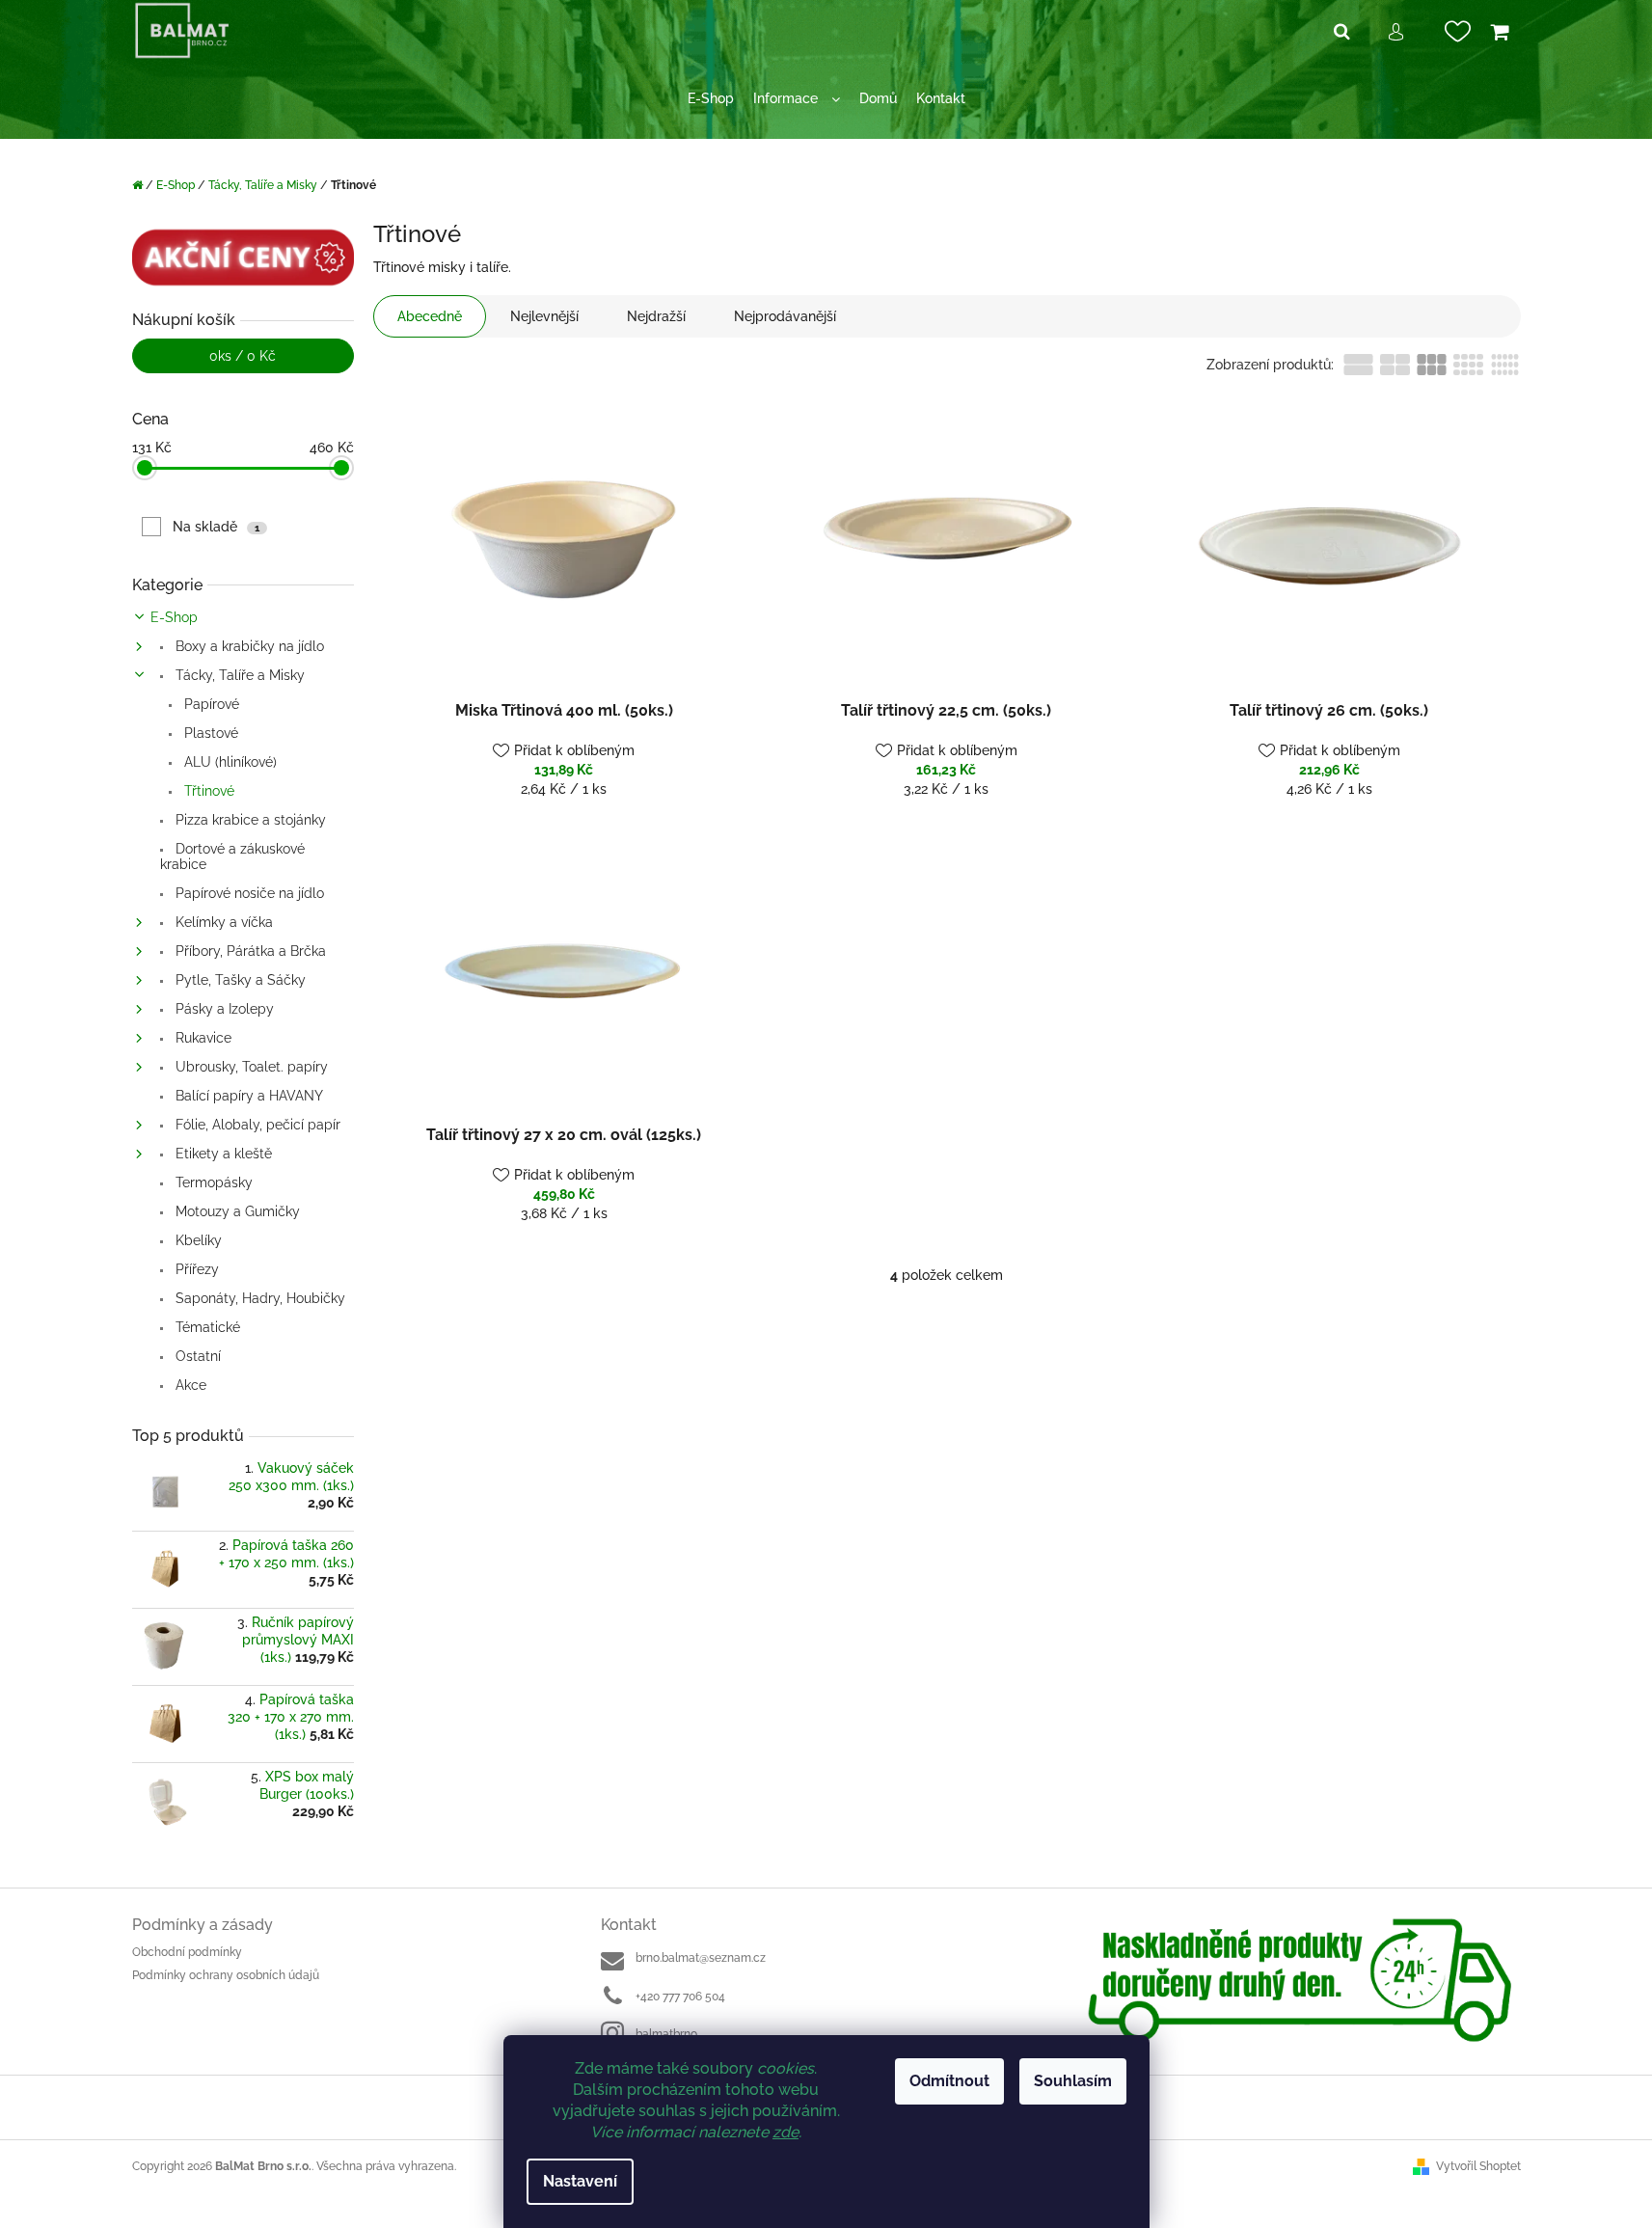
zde (785, 2132)
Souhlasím (1073, 2081)
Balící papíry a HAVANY (247, 1096)
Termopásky (212, 1182)
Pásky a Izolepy (223, 1009)
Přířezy (195, 1269)
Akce (189, 1385)
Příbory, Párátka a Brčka (249, 951)
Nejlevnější (544, 316)
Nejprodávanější (785, 316)
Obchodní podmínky (187, 1952)
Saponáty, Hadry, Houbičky (258, 1298)
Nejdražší (656, 316)
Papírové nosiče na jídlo (248, 893)
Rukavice (202, 1038)
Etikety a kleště (222, 1154)
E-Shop (174, 617)
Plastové (209, 733)
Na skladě (216, 527)
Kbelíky (197, 1240)
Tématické (206, 1327)
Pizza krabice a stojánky (249, 820)
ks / (243, 356)
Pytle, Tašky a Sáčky (239, 980)
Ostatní (196, 1356)
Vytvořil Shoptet (1478, 2166)
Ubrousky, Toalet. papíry (250, 1067)
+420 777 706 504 (680, 1997)
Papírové (210, 704)
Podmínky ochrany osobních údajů (226, 1975)
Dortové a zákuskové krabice (232, 856)
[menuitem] (711, 99)
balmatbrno (666, 2034)
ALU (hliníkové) (229, 762)
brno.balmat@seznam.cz (701, 1958)
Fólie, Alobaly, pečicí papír (256, 1125)
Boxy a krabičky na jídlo (248, 646)
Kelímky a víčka (222, 922)
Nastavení (580, 2181)
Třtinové (207, 791)
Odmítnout (949, 2081)
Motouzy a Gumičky (236, 1211)
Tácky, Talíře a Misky (238, 675)
